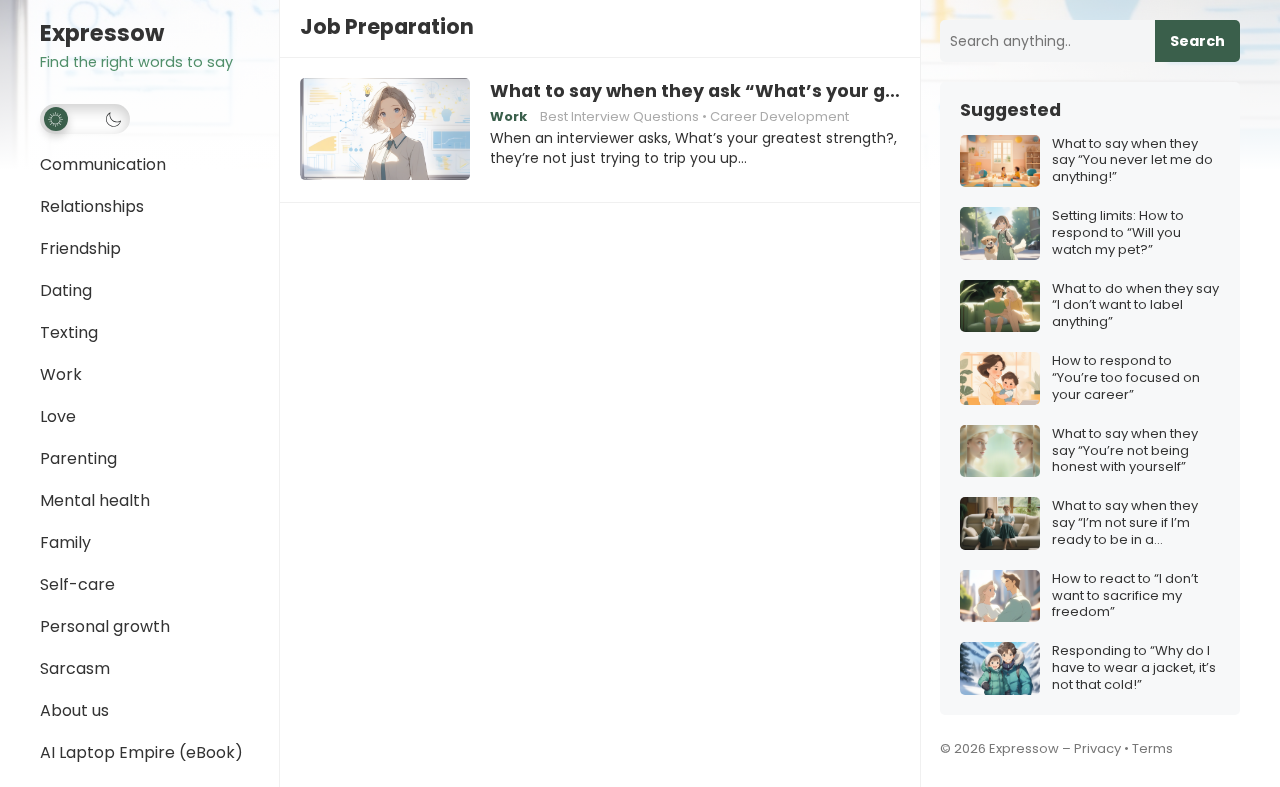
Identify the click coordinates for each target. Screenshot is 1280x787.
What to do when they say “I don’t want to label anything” (1135, 306)
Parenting (78, 458)
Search (1197, 41)
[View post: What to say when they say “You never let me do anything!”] (1000, 161)
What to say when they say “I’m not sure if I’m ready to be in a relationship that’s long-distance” (1129, 523)
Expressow (102, 33)
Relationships (92, 206)
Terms (1152, 748)
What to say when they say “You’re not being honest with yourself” (1125, 451)
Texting (69, 332)
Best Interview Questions (619, 116)
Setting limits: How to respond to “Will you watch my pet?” (1118, 233)
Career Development (779, 116)
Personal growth (105, 626)
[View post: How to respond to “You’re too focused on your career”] (1000, 378)
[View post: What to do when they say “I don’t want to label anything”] (1000, 306)
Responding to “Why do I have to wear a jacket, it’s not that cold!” (1134, 668)
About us (74, 710)
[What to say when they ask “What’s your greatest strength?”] (385, 130)
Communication (103, 164)
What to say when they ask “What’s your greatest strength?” (695, 91)
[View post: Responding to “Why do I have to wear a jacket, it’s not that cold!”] (1000, 668)
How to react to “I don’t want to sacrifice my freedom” (1125, 596)
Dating (66, 290)
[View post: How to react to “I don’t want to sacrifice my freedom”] (1000, 596)
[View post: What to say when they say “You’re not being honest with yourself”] (1000, 451)
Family (65, 542)
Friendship (80, 248)
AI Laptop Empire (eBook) (141, 752)
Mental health (95, 500)
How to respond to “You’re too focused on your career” (1126, 378)
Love (58, 416)
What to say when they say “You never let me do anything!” (1132, 161)
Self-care (77, 584)
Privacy (1097, 748)
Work (61, 374)
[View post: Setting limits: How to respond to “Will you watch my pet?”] (1000, 233)
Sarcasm (75, 668)
